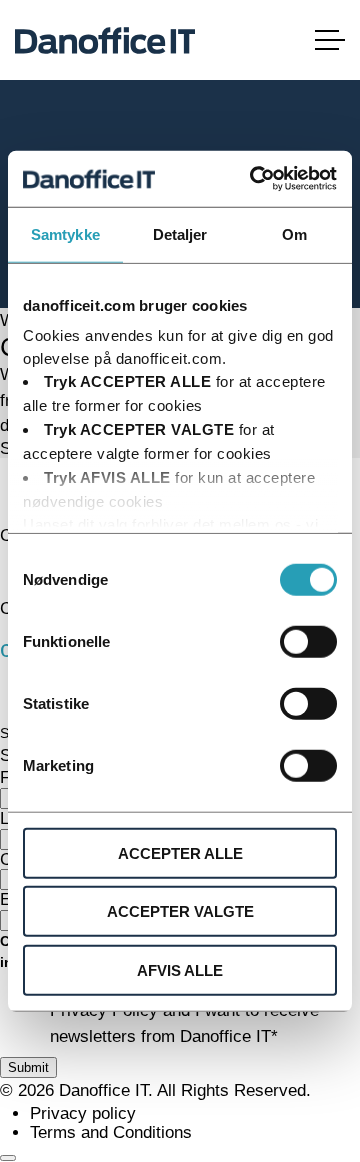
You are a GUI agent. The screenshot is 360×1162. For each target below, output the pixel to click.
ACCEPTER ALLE (180, 852)
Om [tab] (294, 233)
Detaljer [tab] (180, 233)
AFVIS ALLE (180, 969)
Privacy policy (83, 1113)
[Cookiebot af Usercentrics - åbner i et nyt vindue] (254, 179)
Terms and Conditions (111, 1132)
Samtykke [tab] (65, 233)
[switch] (308, 641)
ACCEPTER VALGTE (180, 911)
